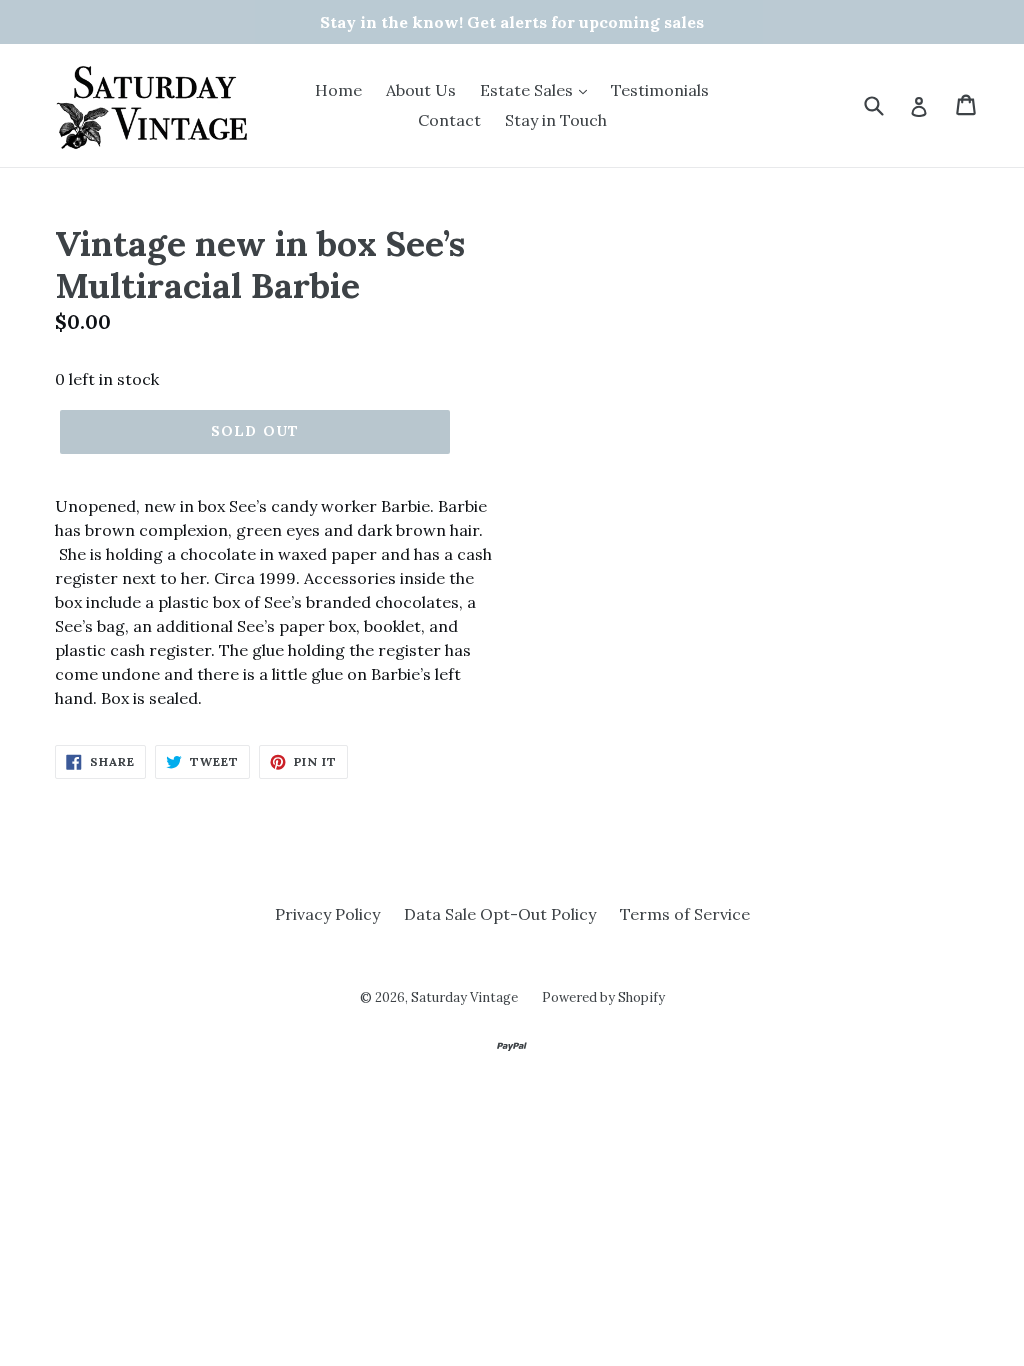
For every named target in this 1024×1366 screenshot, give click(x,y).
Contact (449, 120)
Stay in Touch (556, 120)
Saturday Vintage (464, 997)
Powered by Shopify (603, 997)
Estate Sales (528, 90)
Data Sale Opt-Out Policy (500, 914)
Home (338, 90)
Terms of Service (685, 914)
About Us (421, 90)
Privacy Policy (327, 914)
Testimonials (660, 90)
